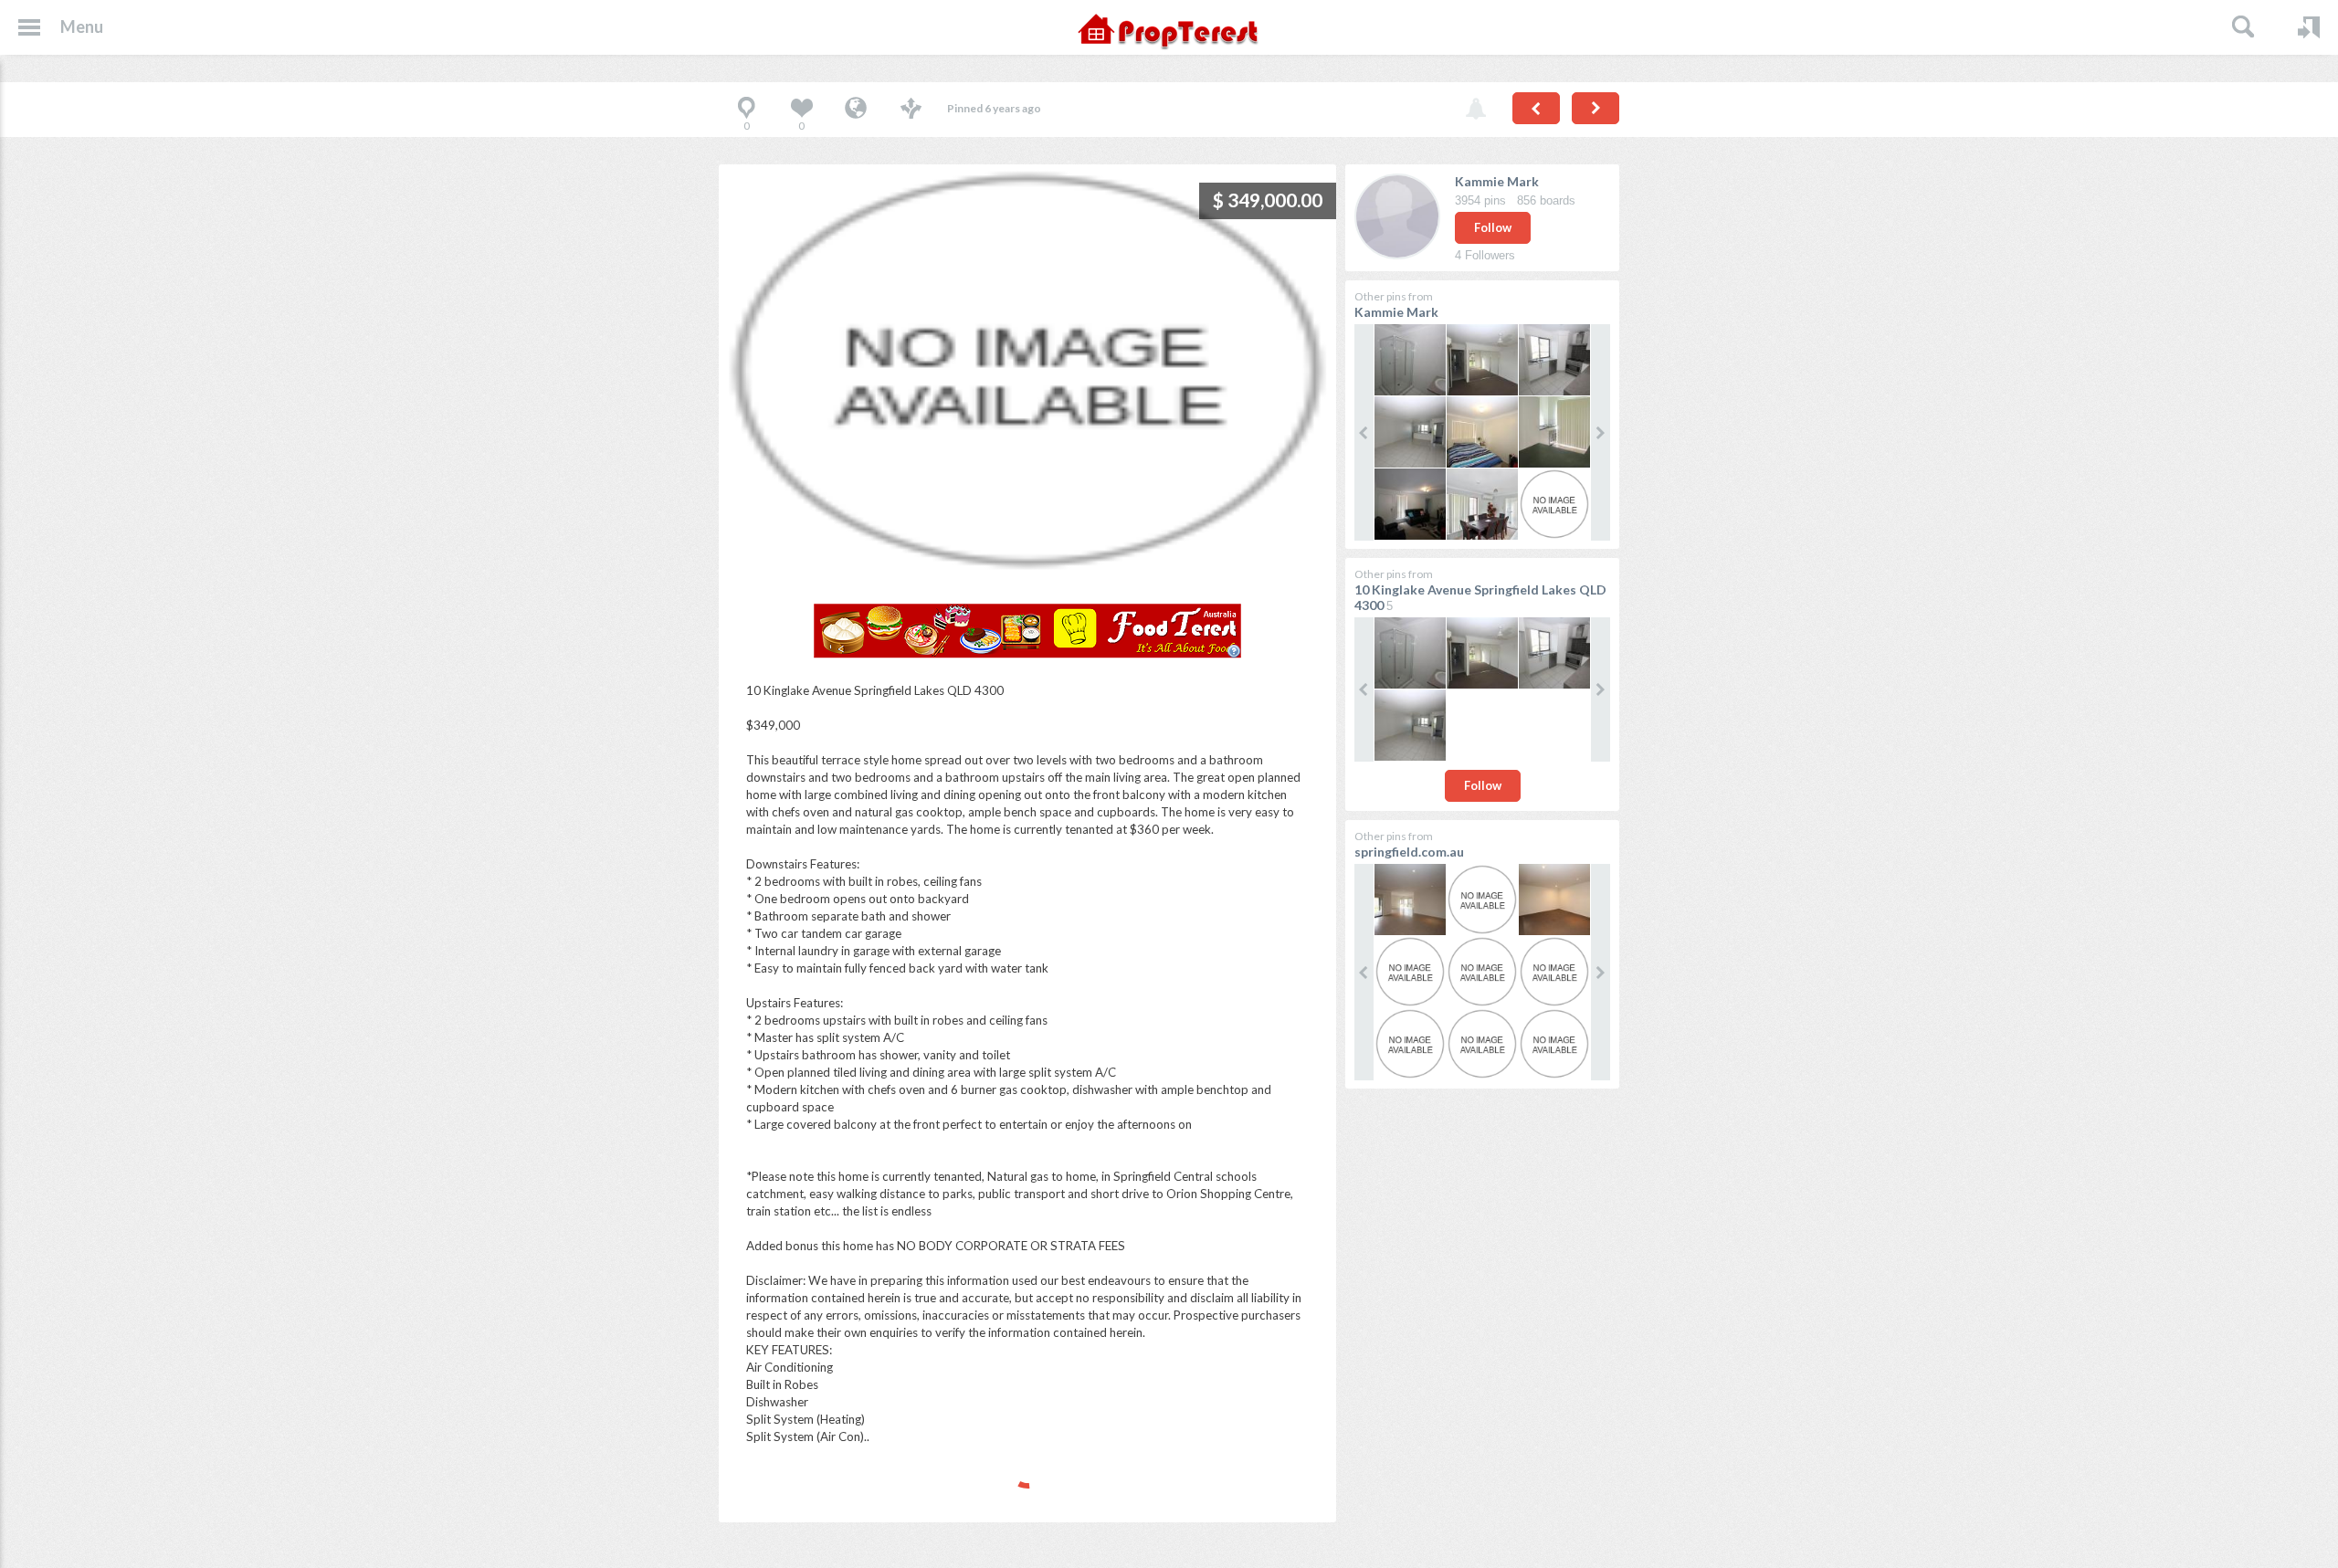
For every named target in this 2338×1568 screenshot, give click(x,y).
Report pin (1476, 110)
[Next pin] (1596, 108)
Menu (82, 26)
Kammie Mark (1497, 181)
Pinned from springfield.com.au (856, 110)
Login (2309, 27)
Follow (1493, 227)
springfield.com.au (1409, 852)
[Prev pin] (1536, 108)
